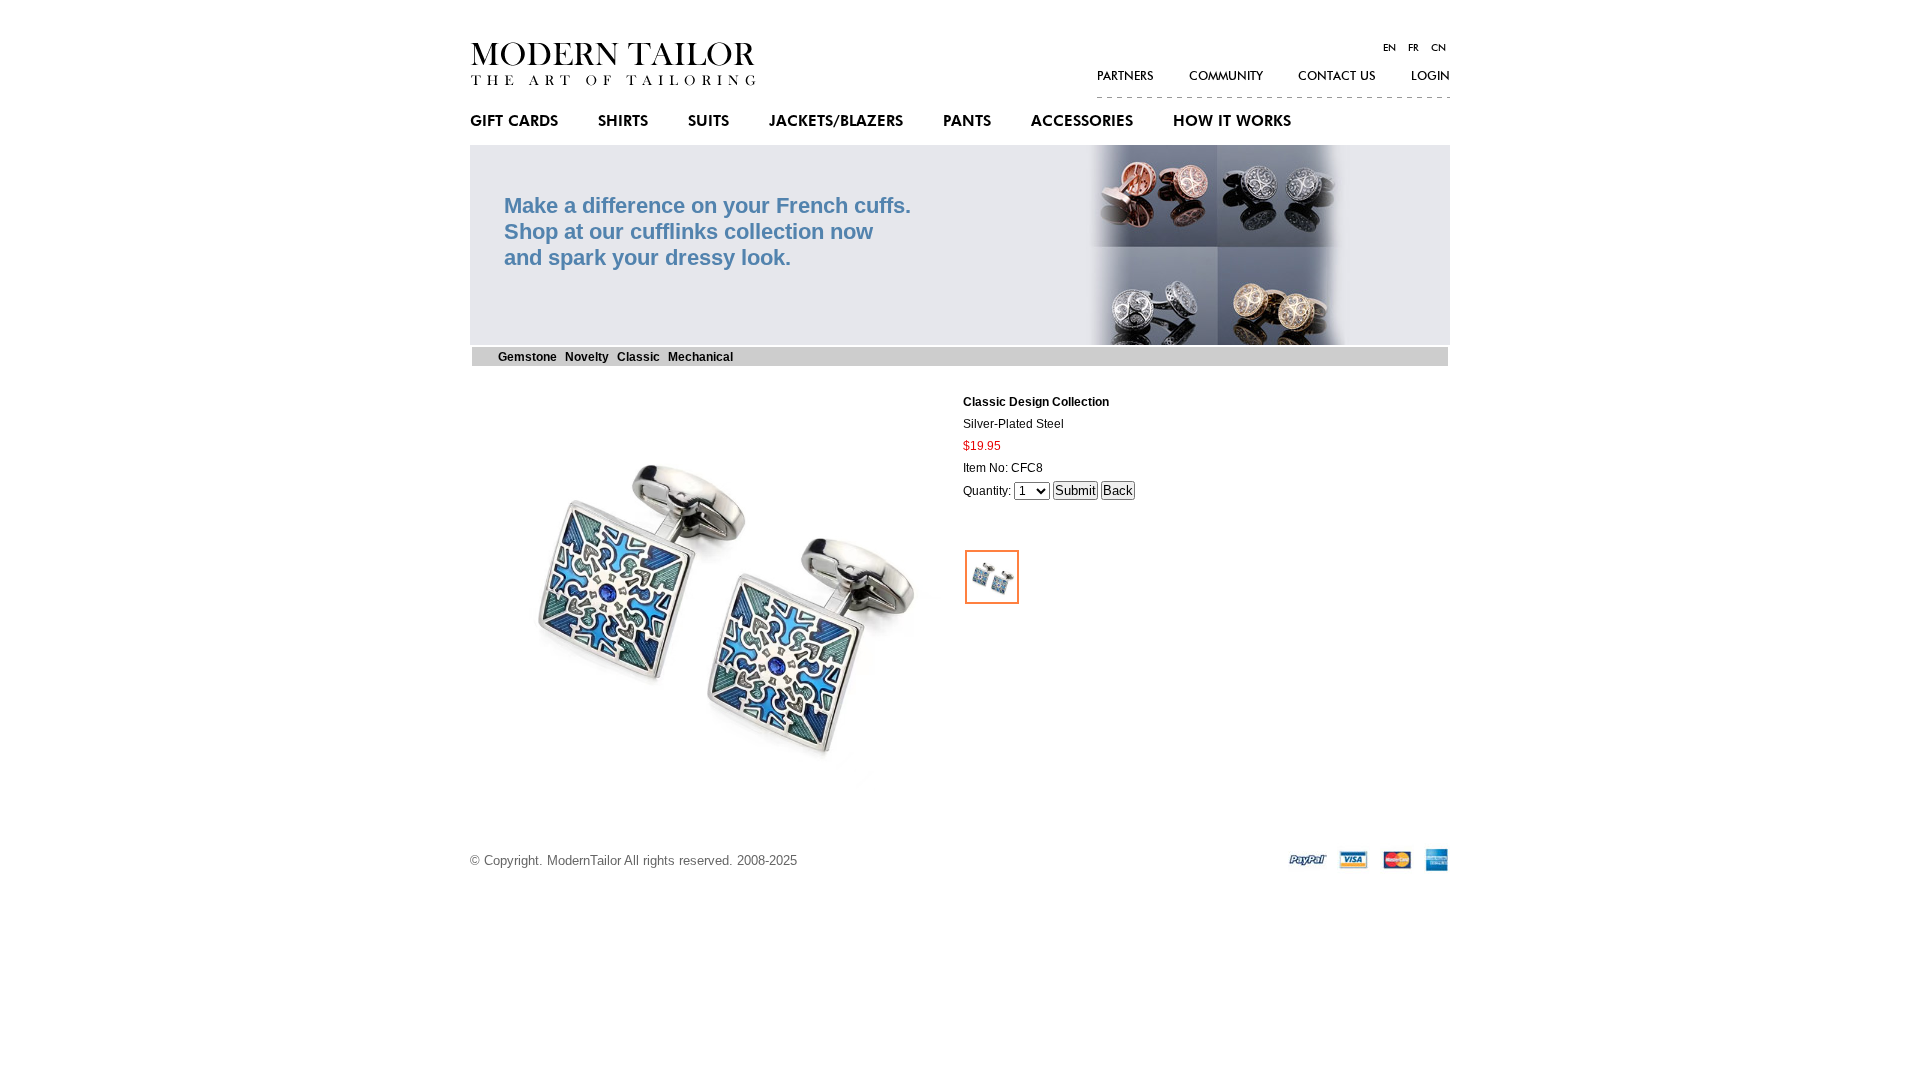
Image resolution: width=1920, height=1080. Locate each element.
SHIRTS (623, 121)
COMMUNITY (1226, 76)
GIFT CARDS (514, 121)
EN (1389, 48)
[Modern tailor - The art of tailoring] (613, 81)
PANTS (967, 121)
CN (1438, 48)
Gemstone (527, 357)
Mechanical (700, 357)
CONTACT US (1337, 76)
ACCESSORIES (1082, 121)
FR (1413, 48)
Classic (638, 357)
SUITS (708, 121)
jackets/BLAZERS (836, 121)
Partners (1125, 76)
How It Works (1232, 121)
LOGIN (1430, 76)
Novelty (587, 357)
